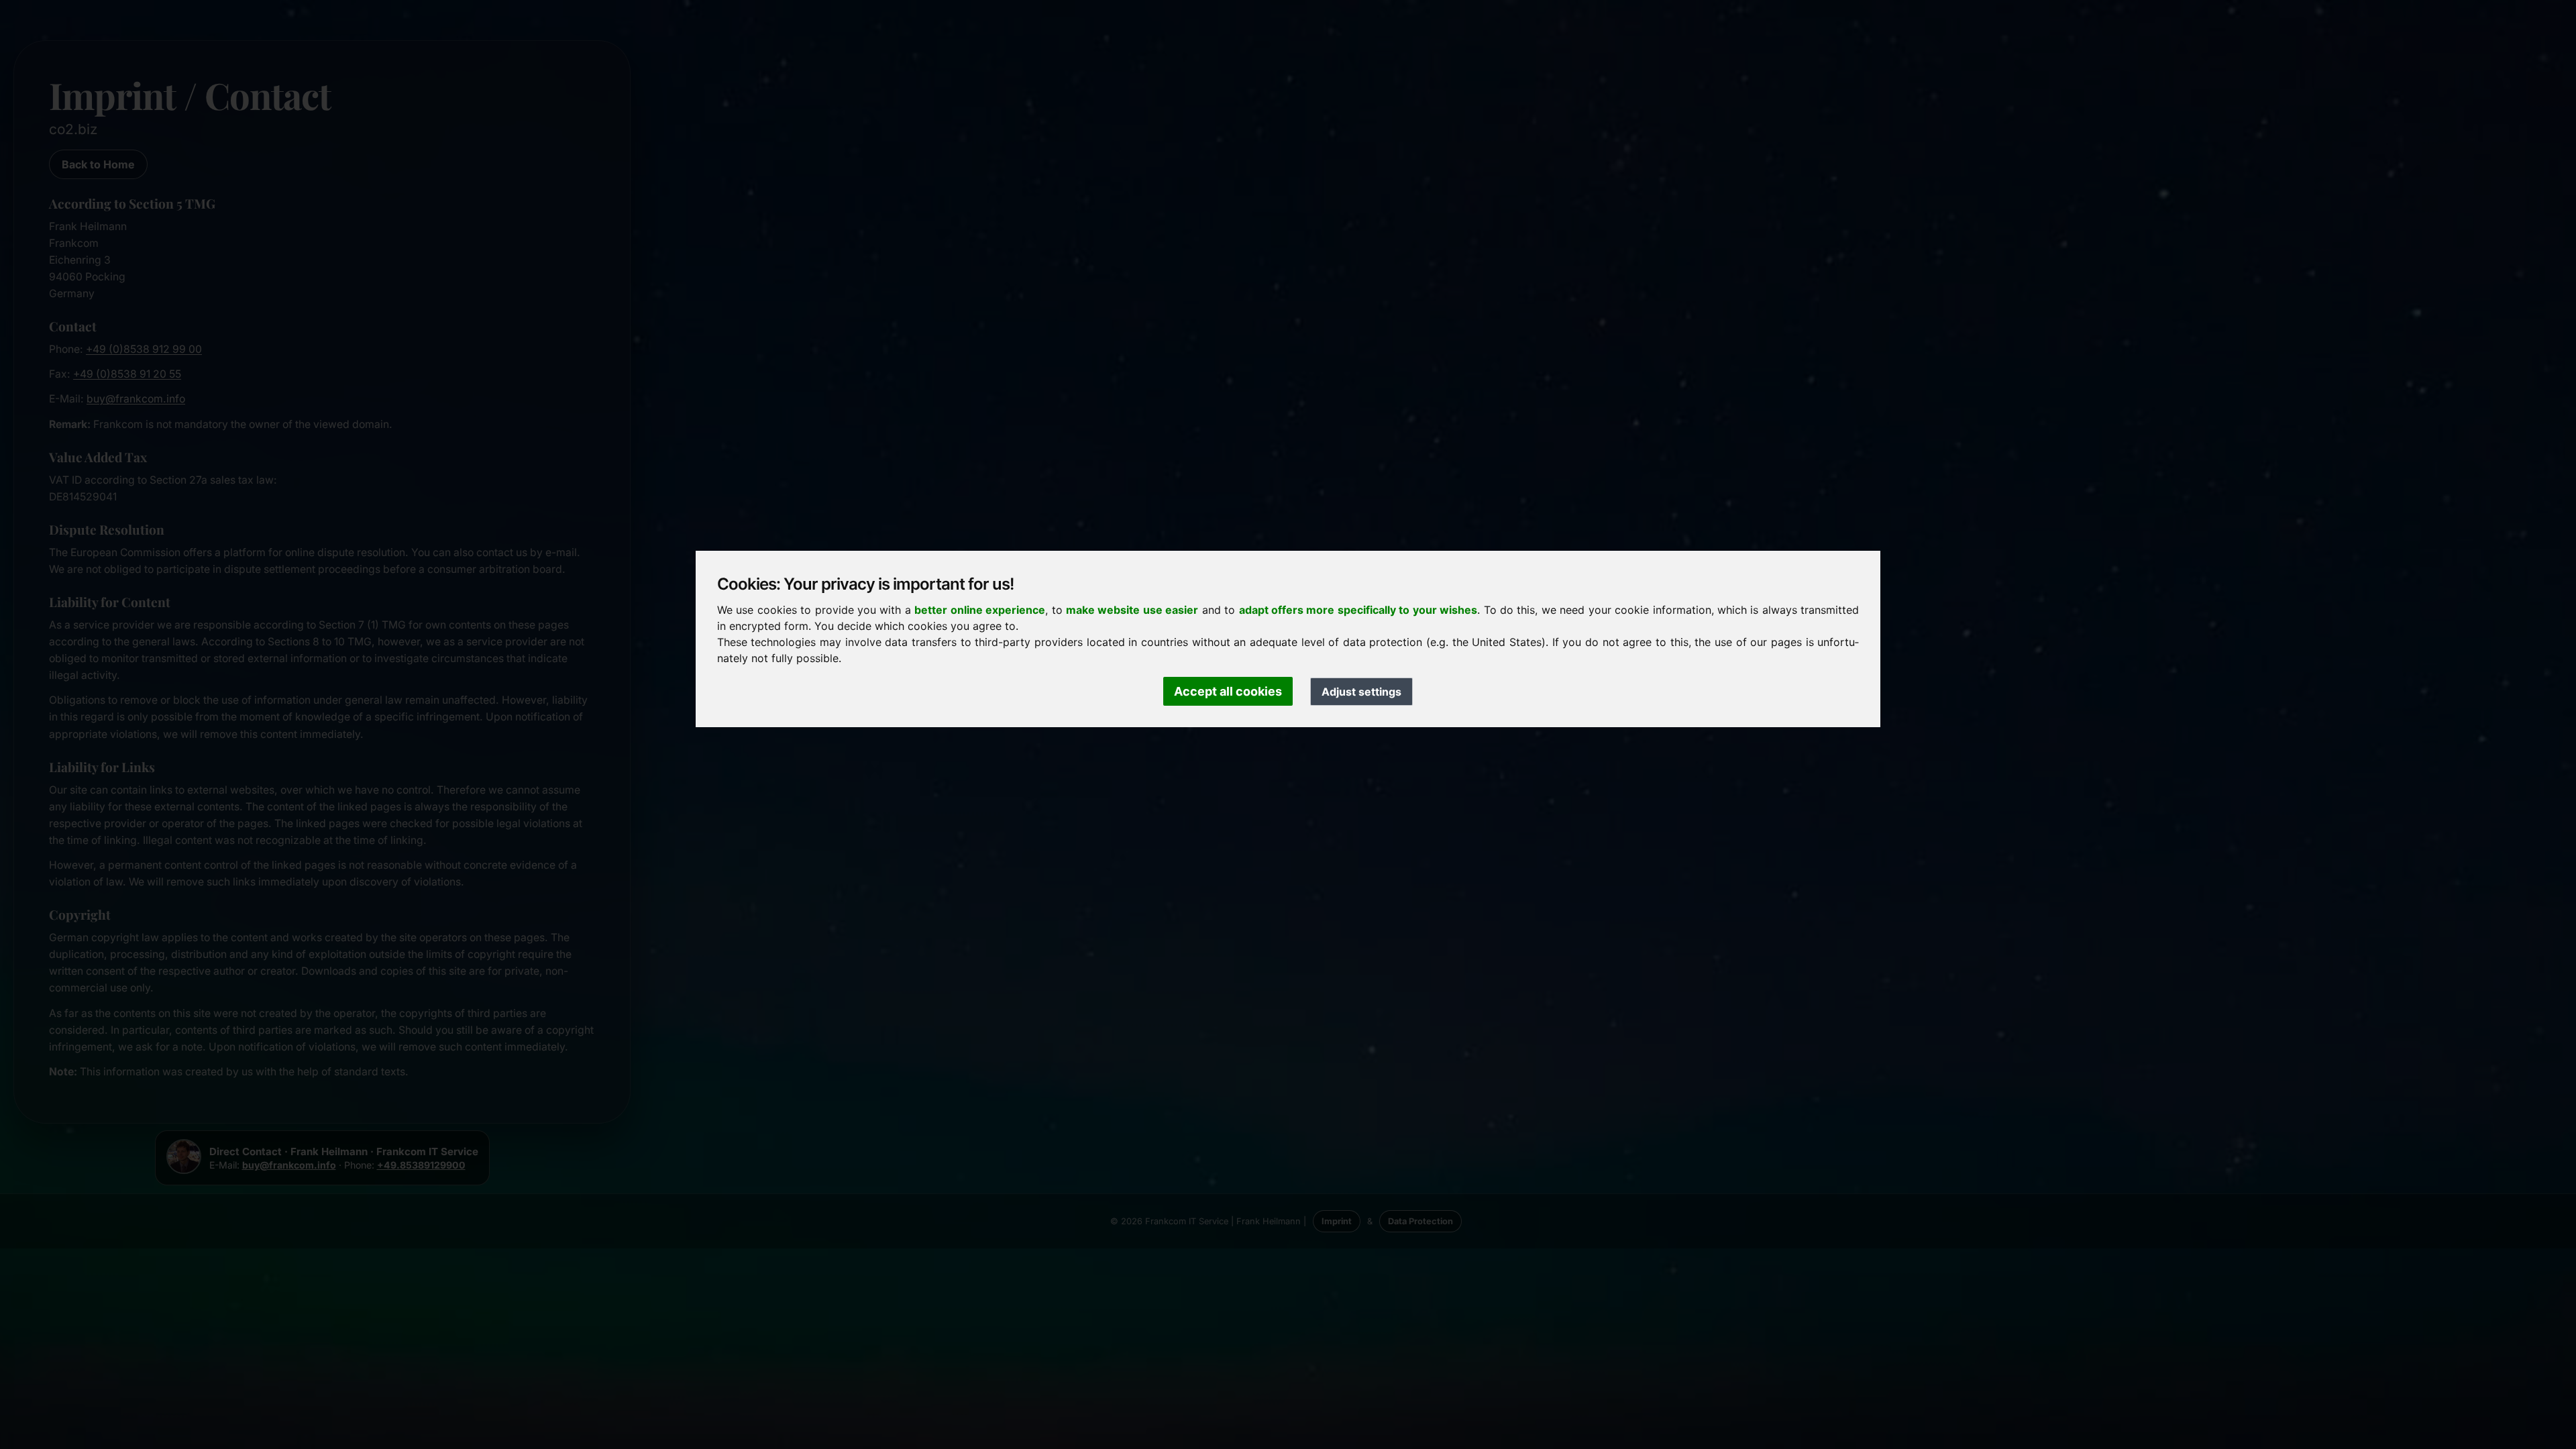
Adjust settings (1361, 692)
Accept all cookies (1228, 691)
